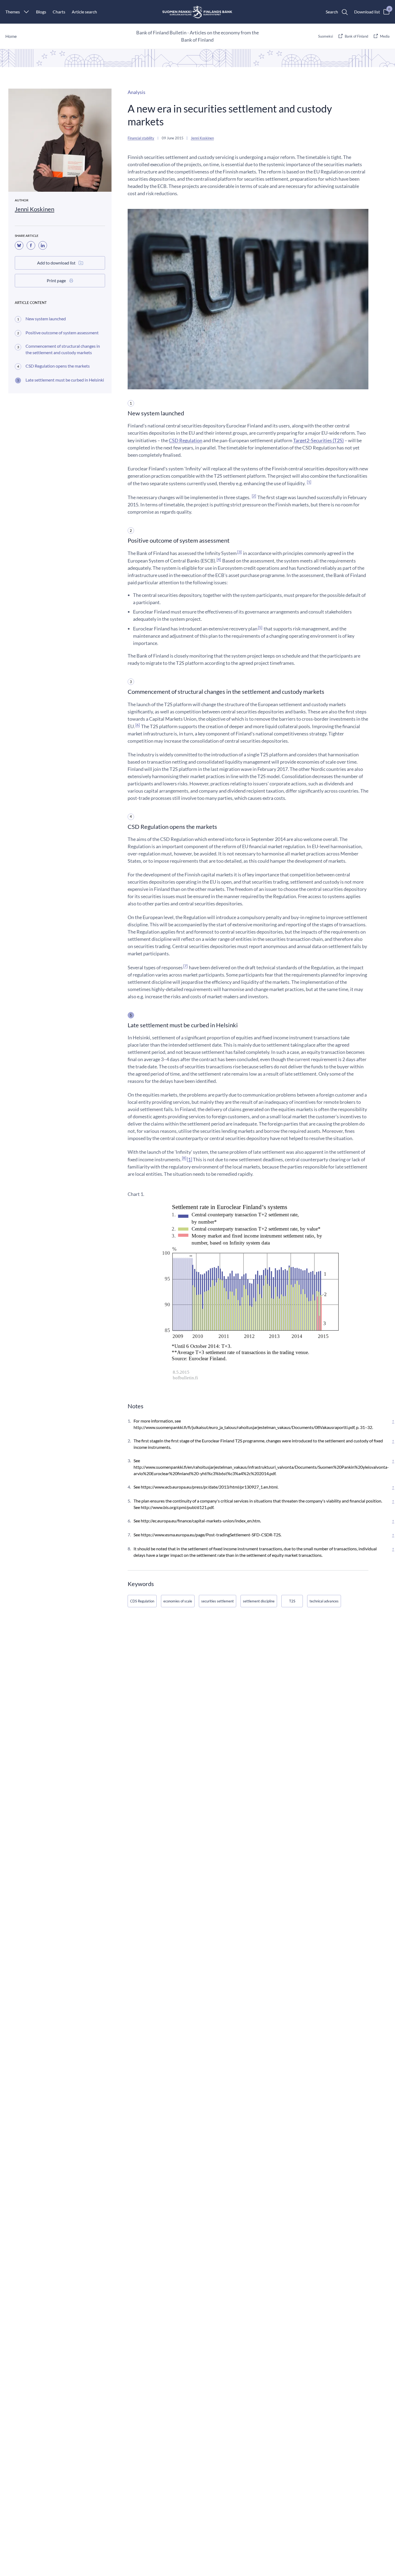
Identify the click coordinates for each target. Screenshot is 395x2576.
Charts (59, 12)
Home (11, 36)
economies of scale (178, 1601)
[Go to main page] (198, 12)
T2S (292, 1601)
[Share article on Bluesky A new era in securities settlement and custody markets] (19, 245)
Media (385, 36)
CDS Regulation (142, 1601)
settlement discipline (259, 1601)
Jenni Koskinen (35, 209)
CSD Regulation (186, 440)
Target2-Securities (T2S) (318, 440)
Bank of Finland (356, 36)
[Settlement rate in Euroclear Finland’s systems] (248, 1294)
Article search (84, 12)
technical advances (324, 1601)
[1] (189, 1159)
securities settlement (218, 1601)
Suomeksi (326, 36)
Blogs (41, 12)
